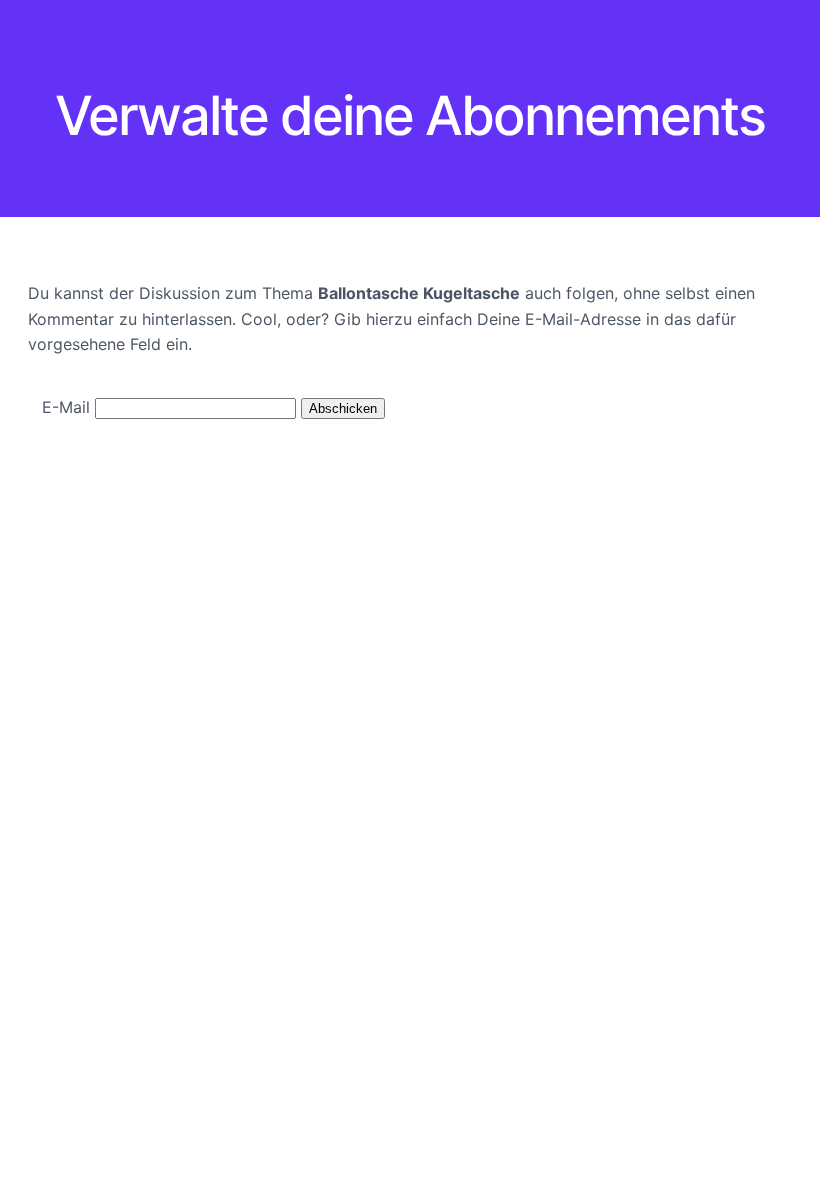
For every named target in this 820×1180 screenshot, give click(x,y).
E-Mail (66, 407)
